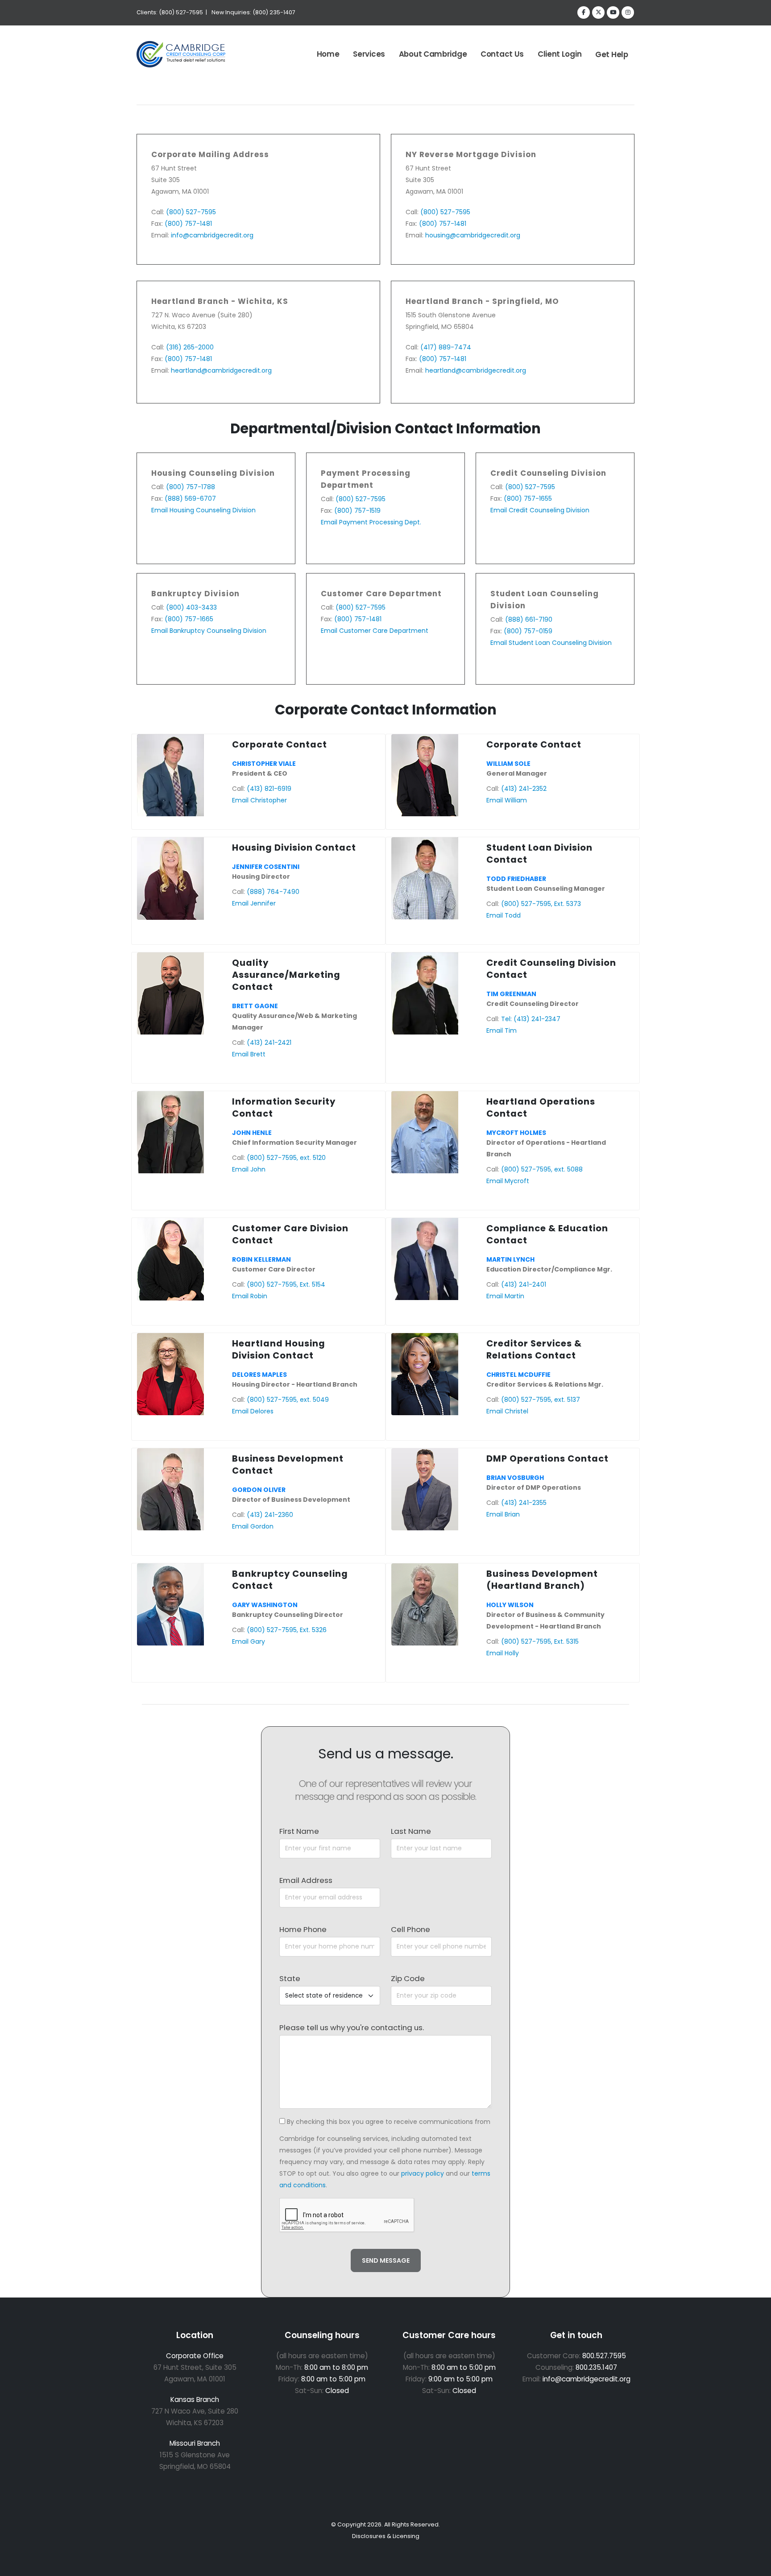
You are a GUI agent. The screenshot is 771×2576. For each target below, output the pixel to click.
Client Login (560, 54)
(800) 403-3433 (191, 607)
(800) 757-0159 (528, 631)
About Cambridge (433, 54)
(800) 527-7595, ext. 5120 (286, 1158)
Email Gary (249, 1641)
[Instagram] (628, 12)
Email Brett (249, 1054)
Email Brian (503, 1514)
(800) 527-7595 (191, 212)
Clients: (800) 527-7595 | (172, 12)
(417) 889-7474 (446, 347)
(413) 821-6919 (269, 789)
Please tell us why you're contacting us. (352, 2028)
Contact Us (502, 54)
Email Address (306, 1880)
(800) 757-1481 (188, 224)
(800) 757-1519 (357, 511)
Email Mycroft (508, 1181)
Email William (507, 800)
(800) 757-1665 (189, 619)
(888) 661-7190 (529, 619)
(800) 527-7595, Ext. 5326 (287, 1630)
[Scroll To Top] (755, 2566)
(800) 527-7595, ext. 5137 (541, 1400)
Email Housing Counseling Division (203, 510)
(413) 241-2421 (269, 1043)
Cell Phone (410, 1929)
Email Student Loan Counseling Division (551, 643)
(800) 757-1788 (191, 487)
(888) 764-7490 (273, 892)
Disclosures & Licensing (386, 2536)
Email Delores (253, 1411)
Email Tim (502, 1030)
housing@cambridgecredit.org (473, 235)
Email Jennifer (254, 903)
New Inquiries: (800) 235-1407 (253, 12)
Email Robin (250, 1296)
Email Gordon (253, 1526)
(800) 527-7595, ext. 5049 (288, 1400)
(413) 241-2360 (270, 1515)
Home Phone (303, 1929)
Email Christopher (259, 800)
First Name (299, 1831)
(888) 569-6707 (190, 499)
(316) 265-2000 (190, 347)
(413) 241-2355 (524, 1503)
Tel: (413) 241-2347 (531, 1019)
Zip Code (408, 1978)
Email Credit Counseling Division (540, 510)
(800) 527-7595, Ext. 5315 (540, 1641)
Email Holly (503, 1653)
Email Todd (504, 915)
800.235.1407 (596, 2367)
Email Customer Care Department (375, 631)
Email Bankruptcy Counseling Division (209, 631)
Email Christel (507, 1411)
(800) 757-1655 (528, 499)
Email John (249, 1169)
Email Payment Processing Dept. (371, 522)
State (290, 1978)
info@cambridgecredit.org (212, 235)
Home (328, 54)
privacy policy (423, 2173)
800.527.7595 (604, 2356)
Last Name (411, 1831)
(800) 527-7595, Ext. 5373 (541, 904)
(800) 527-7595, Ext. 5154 (286, 1284)
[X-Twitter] (598, 12)
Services (369, 54)
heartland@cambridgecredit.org (221, 370)
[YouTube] (613, 12)
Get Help (612, 54)
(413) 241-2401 (524, 1284)
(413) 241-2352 (524, 789)
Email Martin (505, 1296)
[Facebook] (584, 12)
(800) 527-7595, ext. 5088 (542, 1169)
